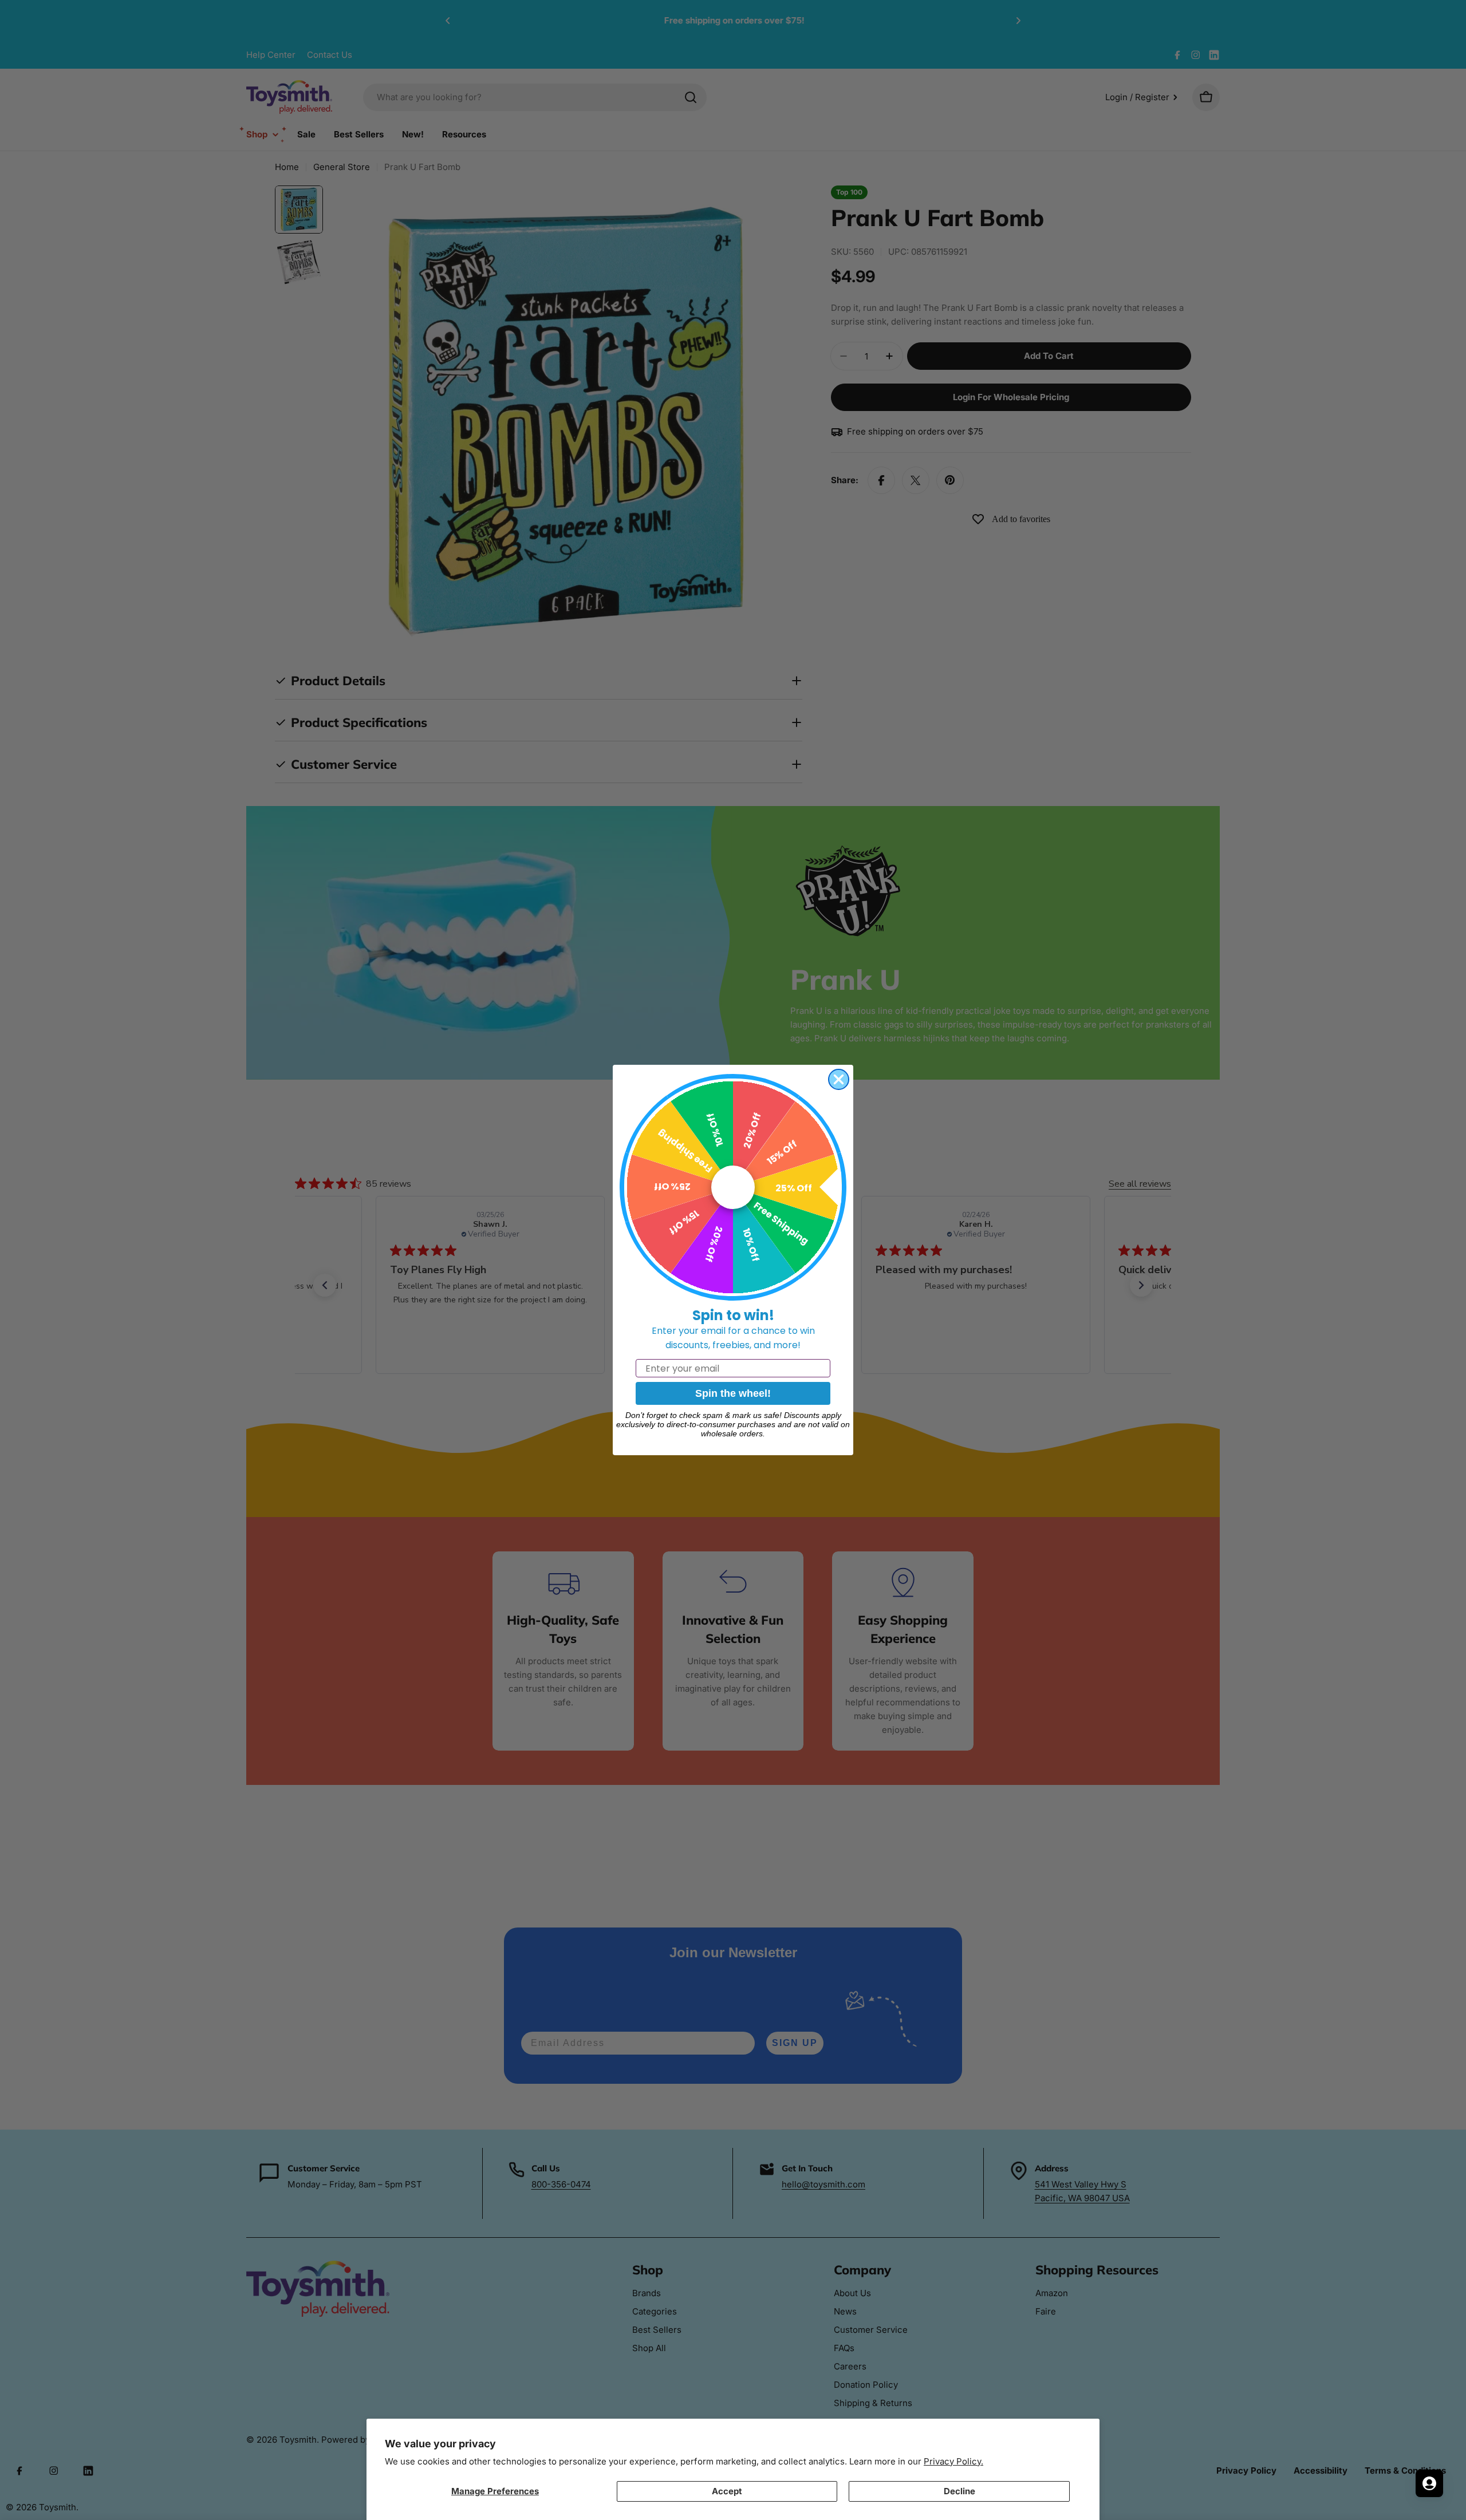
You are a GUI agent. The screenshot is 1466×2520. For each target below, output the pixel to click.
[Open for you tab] (1429, 2483)
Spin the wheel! (733, 1393)
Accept (727, 2491)
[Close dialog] (839, 1079)
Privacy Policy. (953, 2461)
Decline (959, 2491)
